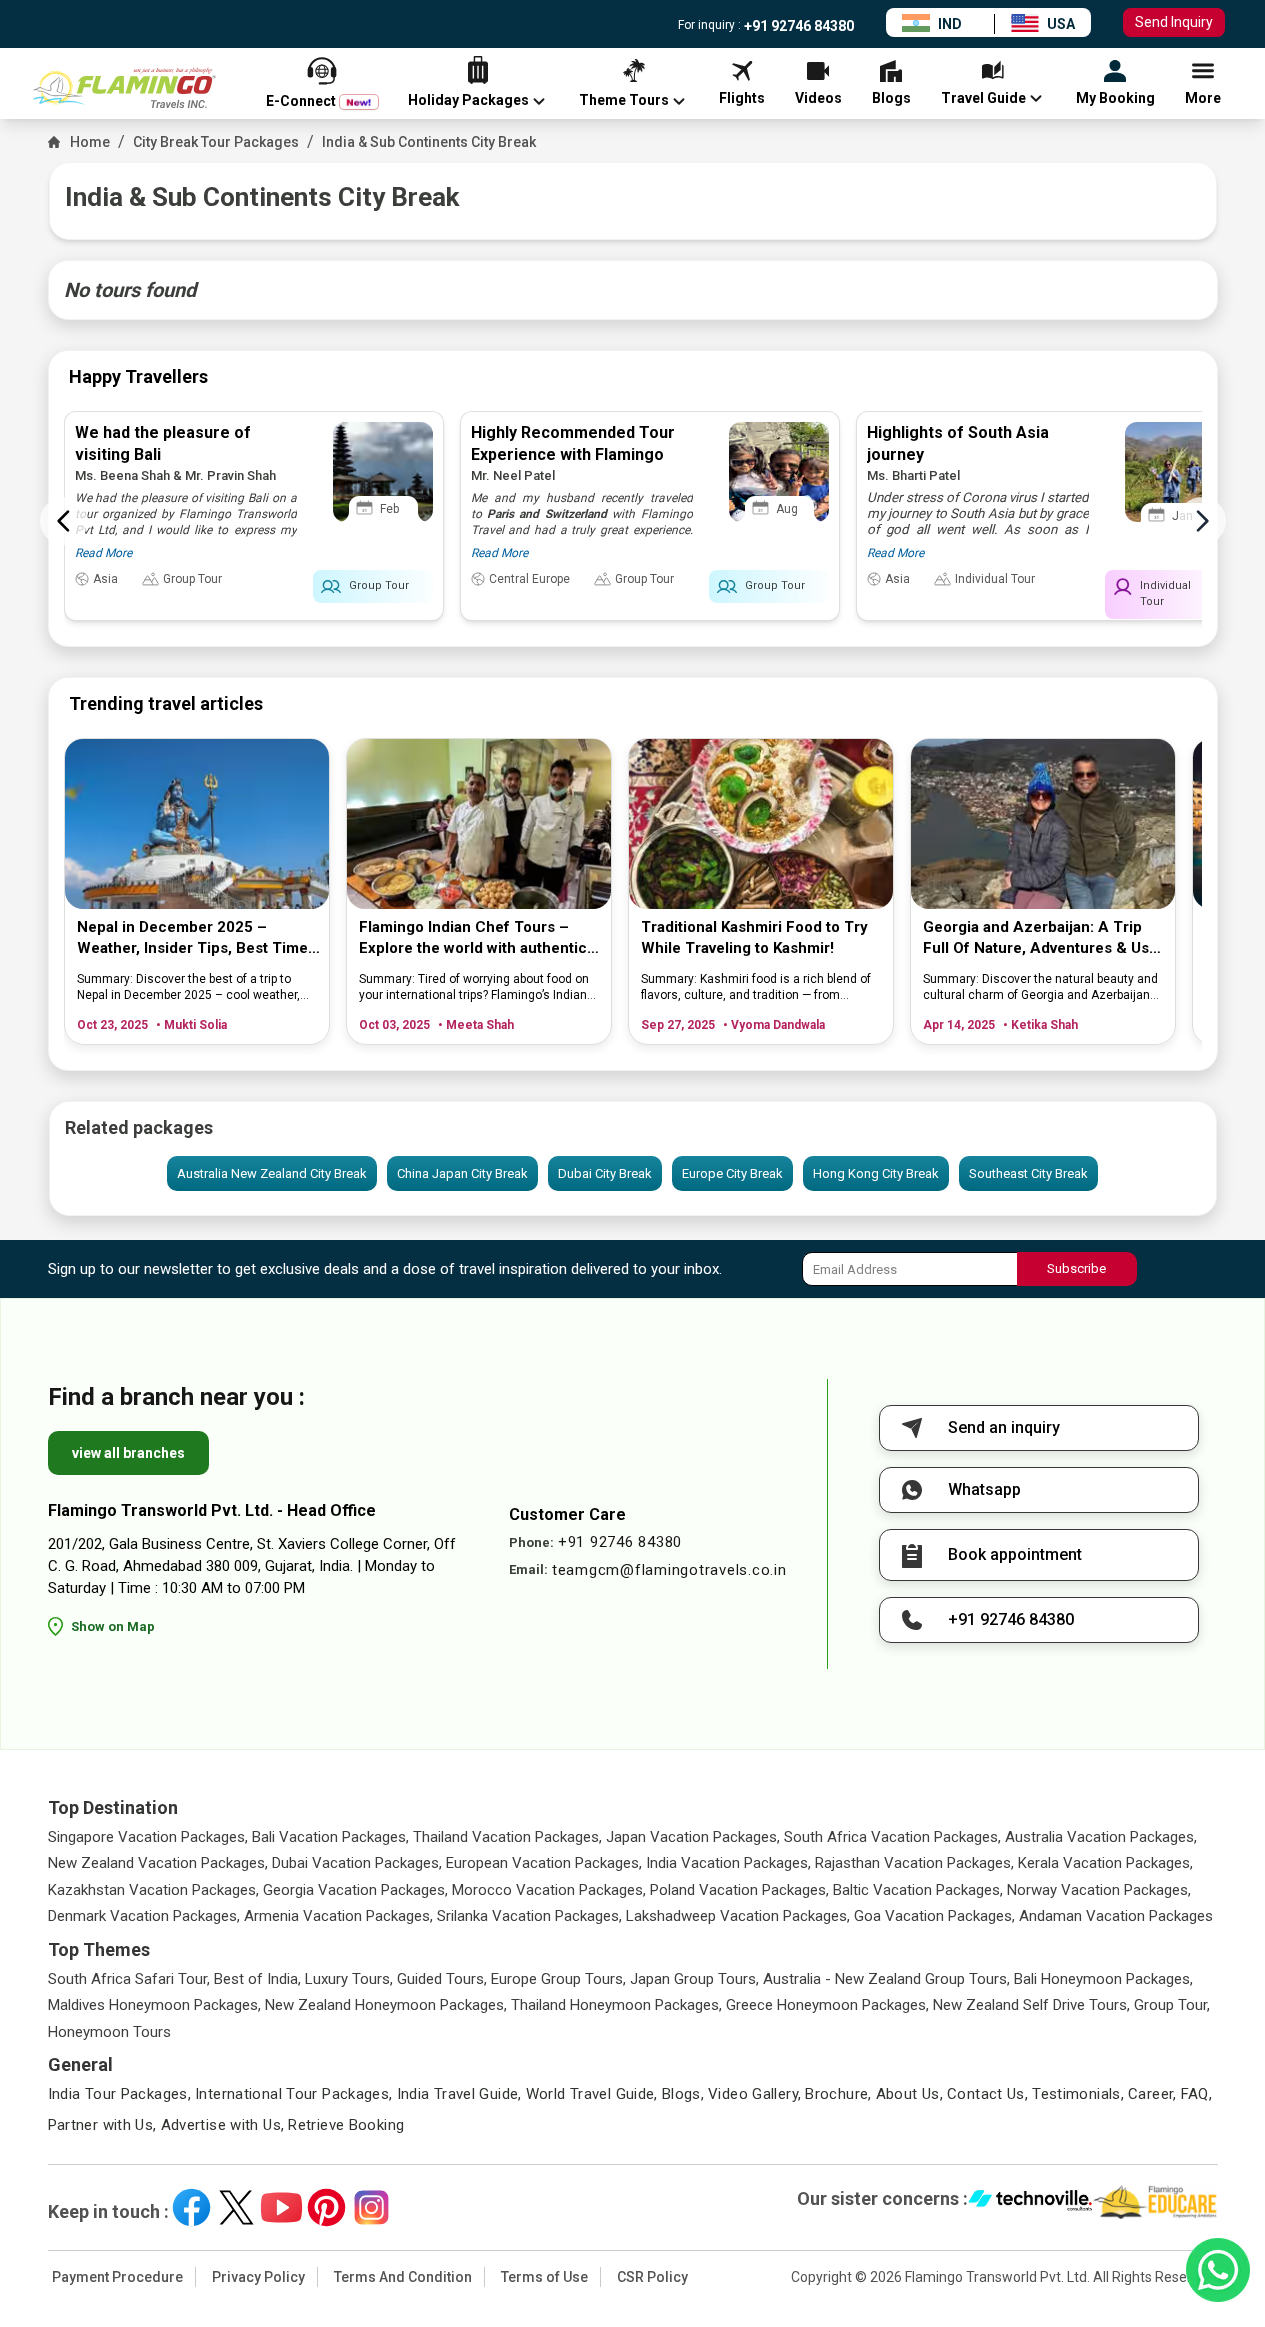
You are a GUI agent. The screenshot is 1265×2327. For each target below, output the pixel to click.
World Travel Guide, (592, 2094)
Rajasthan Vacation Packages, (914, 1863)
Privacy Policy (258, 2277)
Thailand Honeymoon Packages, (616, 2005)
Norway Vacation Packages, (1099, 1890)
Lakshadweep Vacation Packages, (738, 1916)
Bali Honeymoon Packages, (1103, 1979)
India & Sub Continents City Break (429, 142)
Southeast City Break (1028, 1173)
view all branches (128, 1453)
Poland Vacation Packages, (739, 1890)
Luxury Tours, (349, 1979)
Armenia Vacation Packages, (338, 1916)
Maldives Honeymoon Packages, (154, 2005)
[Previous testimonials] (64, 521)
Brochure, (838, 2094)
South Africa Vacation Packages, (892, 1837)
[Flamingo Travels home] (133, 88)
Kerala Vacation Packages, (1105, 1863)
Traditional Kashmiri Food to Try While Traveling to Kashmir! (754, 937)
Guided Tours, (442, 1979)
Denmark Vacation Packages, (144, 1916)
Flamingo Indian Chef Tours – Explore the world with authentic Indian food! (473, 938)
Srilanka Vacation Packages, (529, 1916)
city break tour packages (216, 142)
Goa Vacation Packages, (934, 1916)
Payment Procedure (117, 2277)
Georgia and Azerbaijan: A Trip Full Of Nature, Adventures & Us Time (1036, 938)
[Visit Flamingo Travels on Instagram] (371, 2207)
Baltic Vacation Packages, (918, 1890)
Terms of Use (544, 2277)
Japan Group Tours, (694, 1979)
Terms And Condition (403, 2277)
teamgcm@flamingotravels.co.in (669, 1570)
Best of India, (257, 1979)
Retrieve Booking (346, 2125)
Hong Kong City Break (876, 1173)
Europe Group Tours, (558, 1979)
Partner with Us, (102, 2125)
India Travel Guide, (459, 2094)
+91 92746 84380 (797, 26)
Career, (1152, 2094)
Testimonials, (1078, 2094)
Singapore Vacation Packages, (148, 1837)
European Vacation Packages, (544, 1863)
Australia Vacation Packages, (1101, 1837)
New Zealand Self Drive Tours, (1031, 2005)
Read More (103, 553)
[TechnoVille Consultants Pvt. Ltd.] (1030, 2202)
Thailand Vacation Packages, (507, 1837)
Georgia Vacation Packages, (355, 1890)
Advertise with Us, (223, 2125)
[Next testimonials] (1202, 521)
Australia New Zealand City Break (272, 1173)
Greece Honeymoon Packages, (827, 2005)
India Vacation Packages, (728, 1863)
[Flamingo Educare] (1155, 2202)
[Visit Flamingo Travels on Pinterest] (326, 2207)
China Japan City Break (462, 1173)
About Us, (909, 2094)
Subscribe (1076, 1268)
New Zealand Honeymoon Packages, (386, 2005)
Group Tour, (1172, 2005)
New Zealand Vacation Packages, (158, 1863)
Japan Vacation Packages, (693, 1837)
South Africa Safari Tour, (129, 1979)
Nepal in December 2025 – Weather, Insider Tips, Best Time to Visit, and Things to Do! (192, 938)
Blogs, (683, 2094)
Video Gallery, (754, 2094)
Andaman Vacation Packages (1116, 1916)
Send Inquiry (1174, 22)
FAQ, (1197, 2094)
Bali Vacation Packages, (330, 1837)
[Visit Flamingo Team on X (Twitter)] (236, 2207)
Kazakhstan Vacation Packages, (153, 1890)
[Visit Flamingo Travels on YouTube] (281, 2207)
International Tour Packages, (294, 2094)
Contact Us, (987, 2094)
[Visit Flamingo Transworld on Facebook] (191, 2207)
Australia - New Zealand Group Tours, (886, 1979)
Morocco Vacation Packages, (549, 1890)
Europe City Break (732, 1173)
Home (90, 142)
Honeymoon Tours (109, 2032)
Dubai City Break (605, 1173)
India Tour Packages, (120, 2094)
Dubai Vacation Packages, (357, 1863)
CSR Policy (652, 2277)
